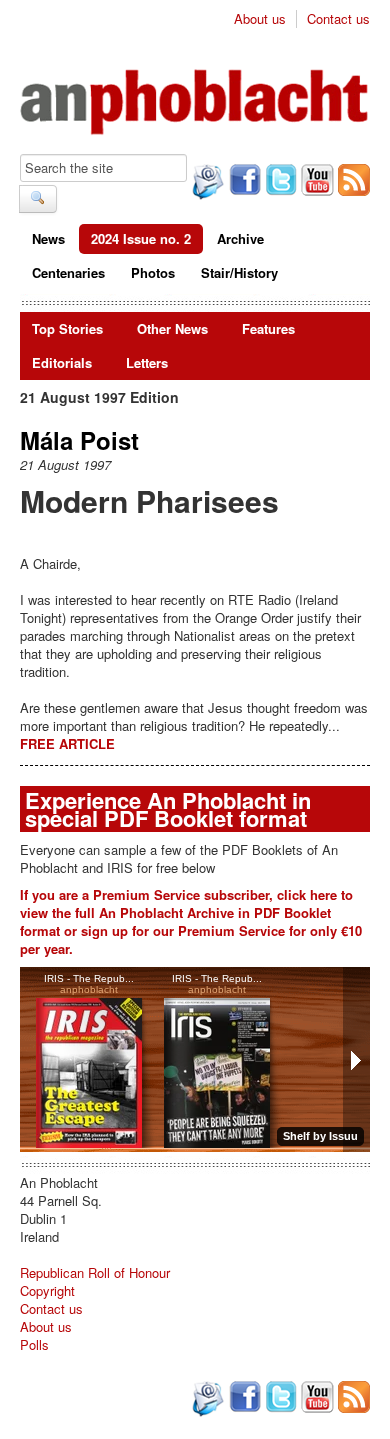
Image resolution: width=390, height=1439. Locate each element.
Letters (147, 362)
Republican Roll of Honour (95, 1272)
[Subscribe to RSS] (352, 182)
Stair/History (239, 272)
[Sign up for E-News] (206, 184)
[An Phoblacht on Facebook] (243, 182)
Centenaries (68, 272)
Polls (34, 1344)
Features (268, 328)
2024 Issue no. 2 (141, 238)
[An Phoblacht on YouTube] (315, 182)
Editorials (62, 362)
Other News (172, 328)
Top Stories (67, 328)
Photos (153, 272)
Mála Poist (79, 440)
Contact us (338, 19)
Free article (67, 743)
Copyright (47, 1290)
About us (260, 19)
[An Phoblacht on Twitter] (279, 182)
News (48, 238)
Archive (240, 238)
